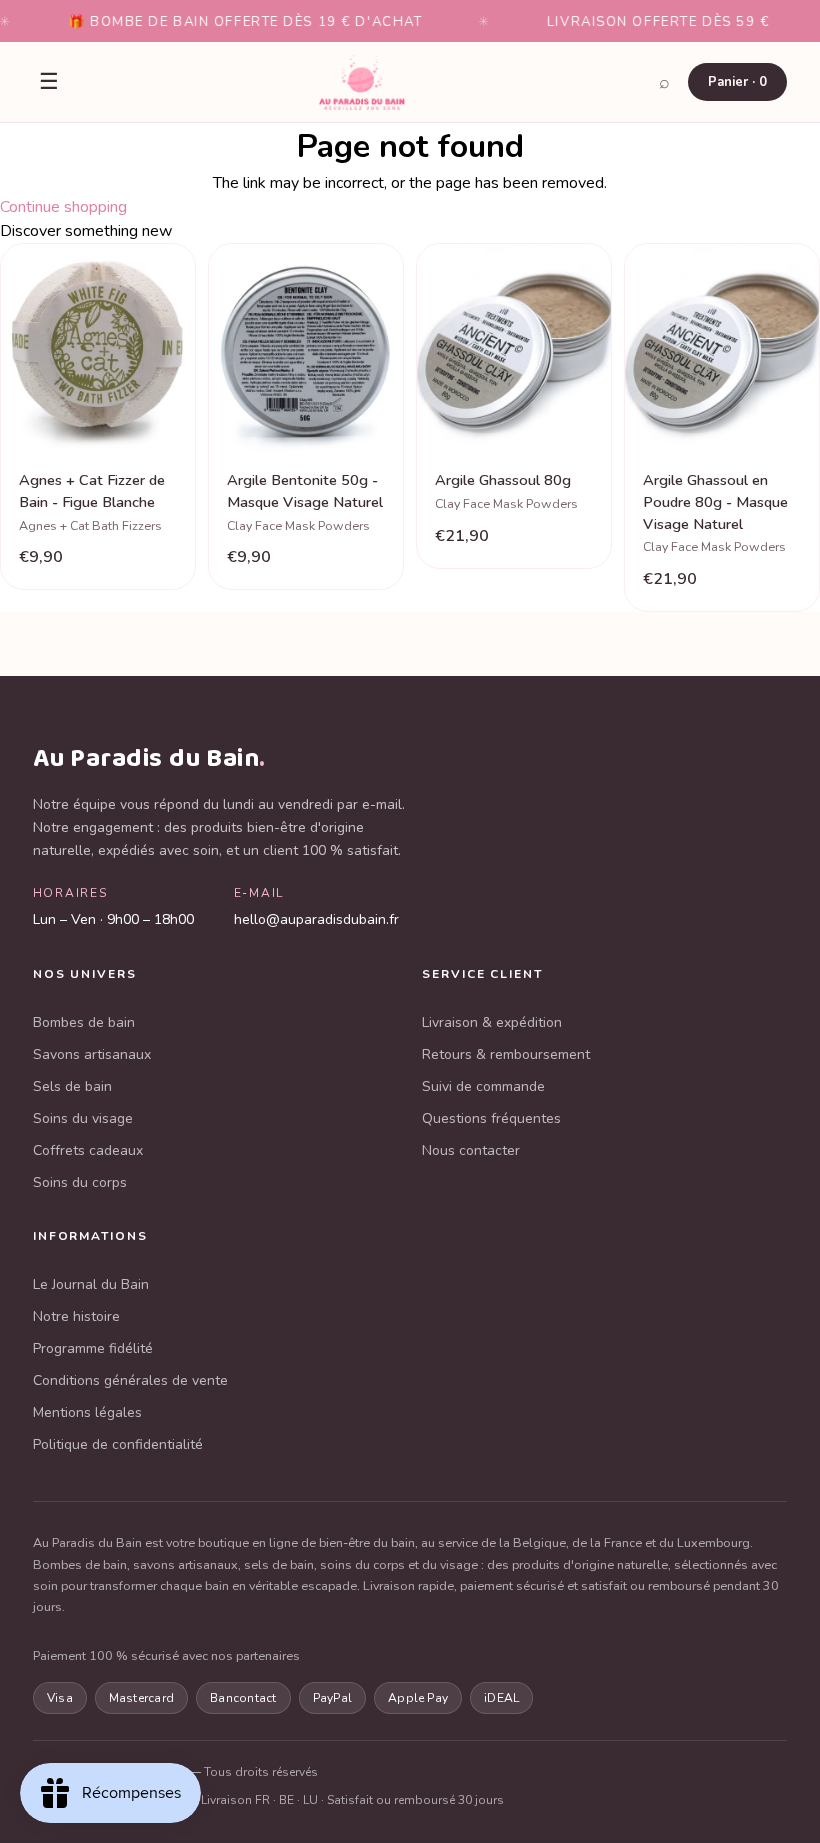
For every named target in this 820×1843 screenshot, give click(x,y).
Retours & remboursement (506, 1054)
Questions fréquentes (491, 1118)
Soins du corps (80, 1182)
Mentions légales (87, 1412)
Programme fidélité (93, 1348)
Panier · (737, 82)
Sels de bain (72, 1086)
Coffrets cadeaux (88, 1150)
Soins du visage (83, 1118)
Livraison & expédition (492, 1022)
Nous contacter (471, 1150)
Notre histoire (76, 1316)
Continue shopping (63, 207)
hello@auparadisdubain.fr (316, 919)
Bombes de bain (84, 1022)
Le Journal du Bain (91, 1284)
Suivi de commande (483, 1086)
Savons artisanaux (92, 1054)
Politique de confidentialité (118, 1444)
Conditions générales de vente (130, 1380)
